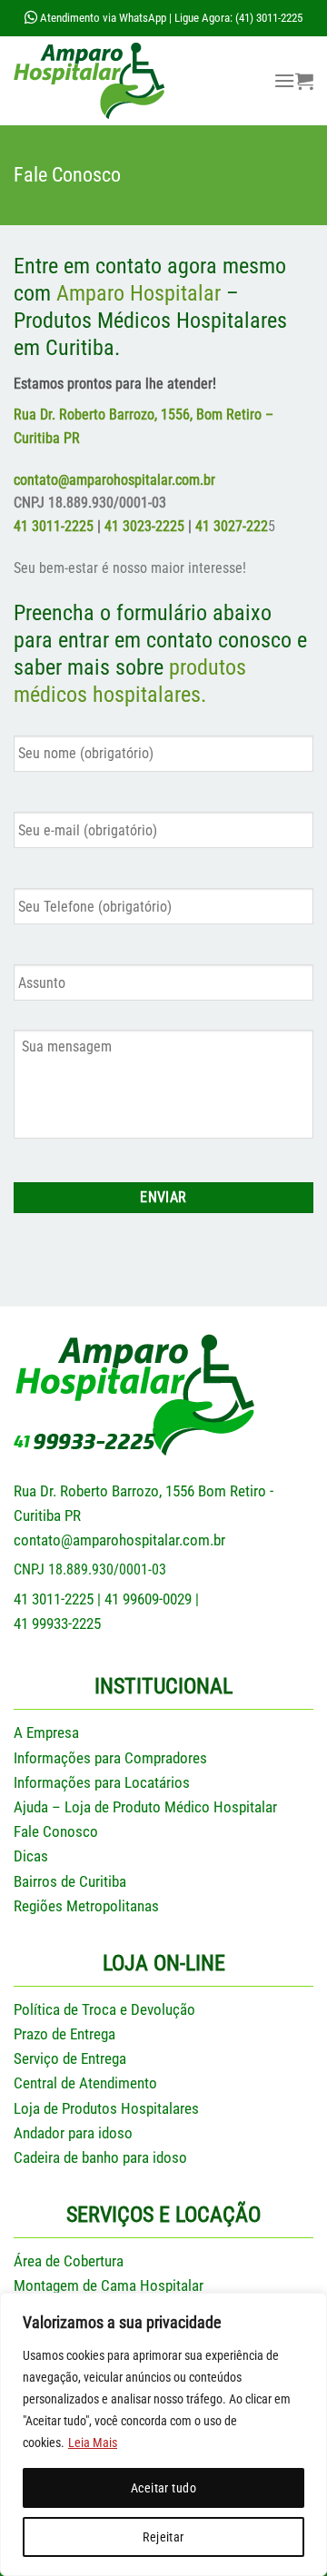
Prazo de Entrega (64, 2034)
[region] (163, 2434)
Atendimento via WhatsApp (102, 18)
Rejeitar (163, 2537)
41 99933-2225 (57, 1624)
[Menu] (284, 80)
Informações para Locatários (102, 1782)
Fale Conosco (56, 1831)
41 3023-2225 (144, 526)
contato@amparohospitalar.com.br (119, 1540)
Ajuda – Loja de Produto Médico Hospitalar (145, 1807)
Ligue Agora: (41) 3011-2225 (238, 18)
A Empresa (46, 1732)
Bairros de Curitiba (70, 1881)
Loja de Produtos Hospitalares (106, 2108)
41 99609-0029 (148, 1599)
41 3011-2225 (54, 526)
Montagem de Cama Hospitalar (109, 2285)
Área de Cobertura (69, 2261)
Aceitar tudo (163, 2488)
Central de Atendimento (85, 2083)
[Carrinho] (304, 81)
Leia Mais (93, 2443)
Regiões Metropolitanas (86, 1906)
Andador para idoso (73, 2133)
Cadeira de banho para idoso (100, 2157)
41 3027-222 (232, 526)
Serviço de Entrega (70, 2058)
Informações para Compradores (110, 1758)
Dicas (31, 1856)
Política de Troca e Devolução (104, 2009)
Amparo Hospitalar (139, 293)
